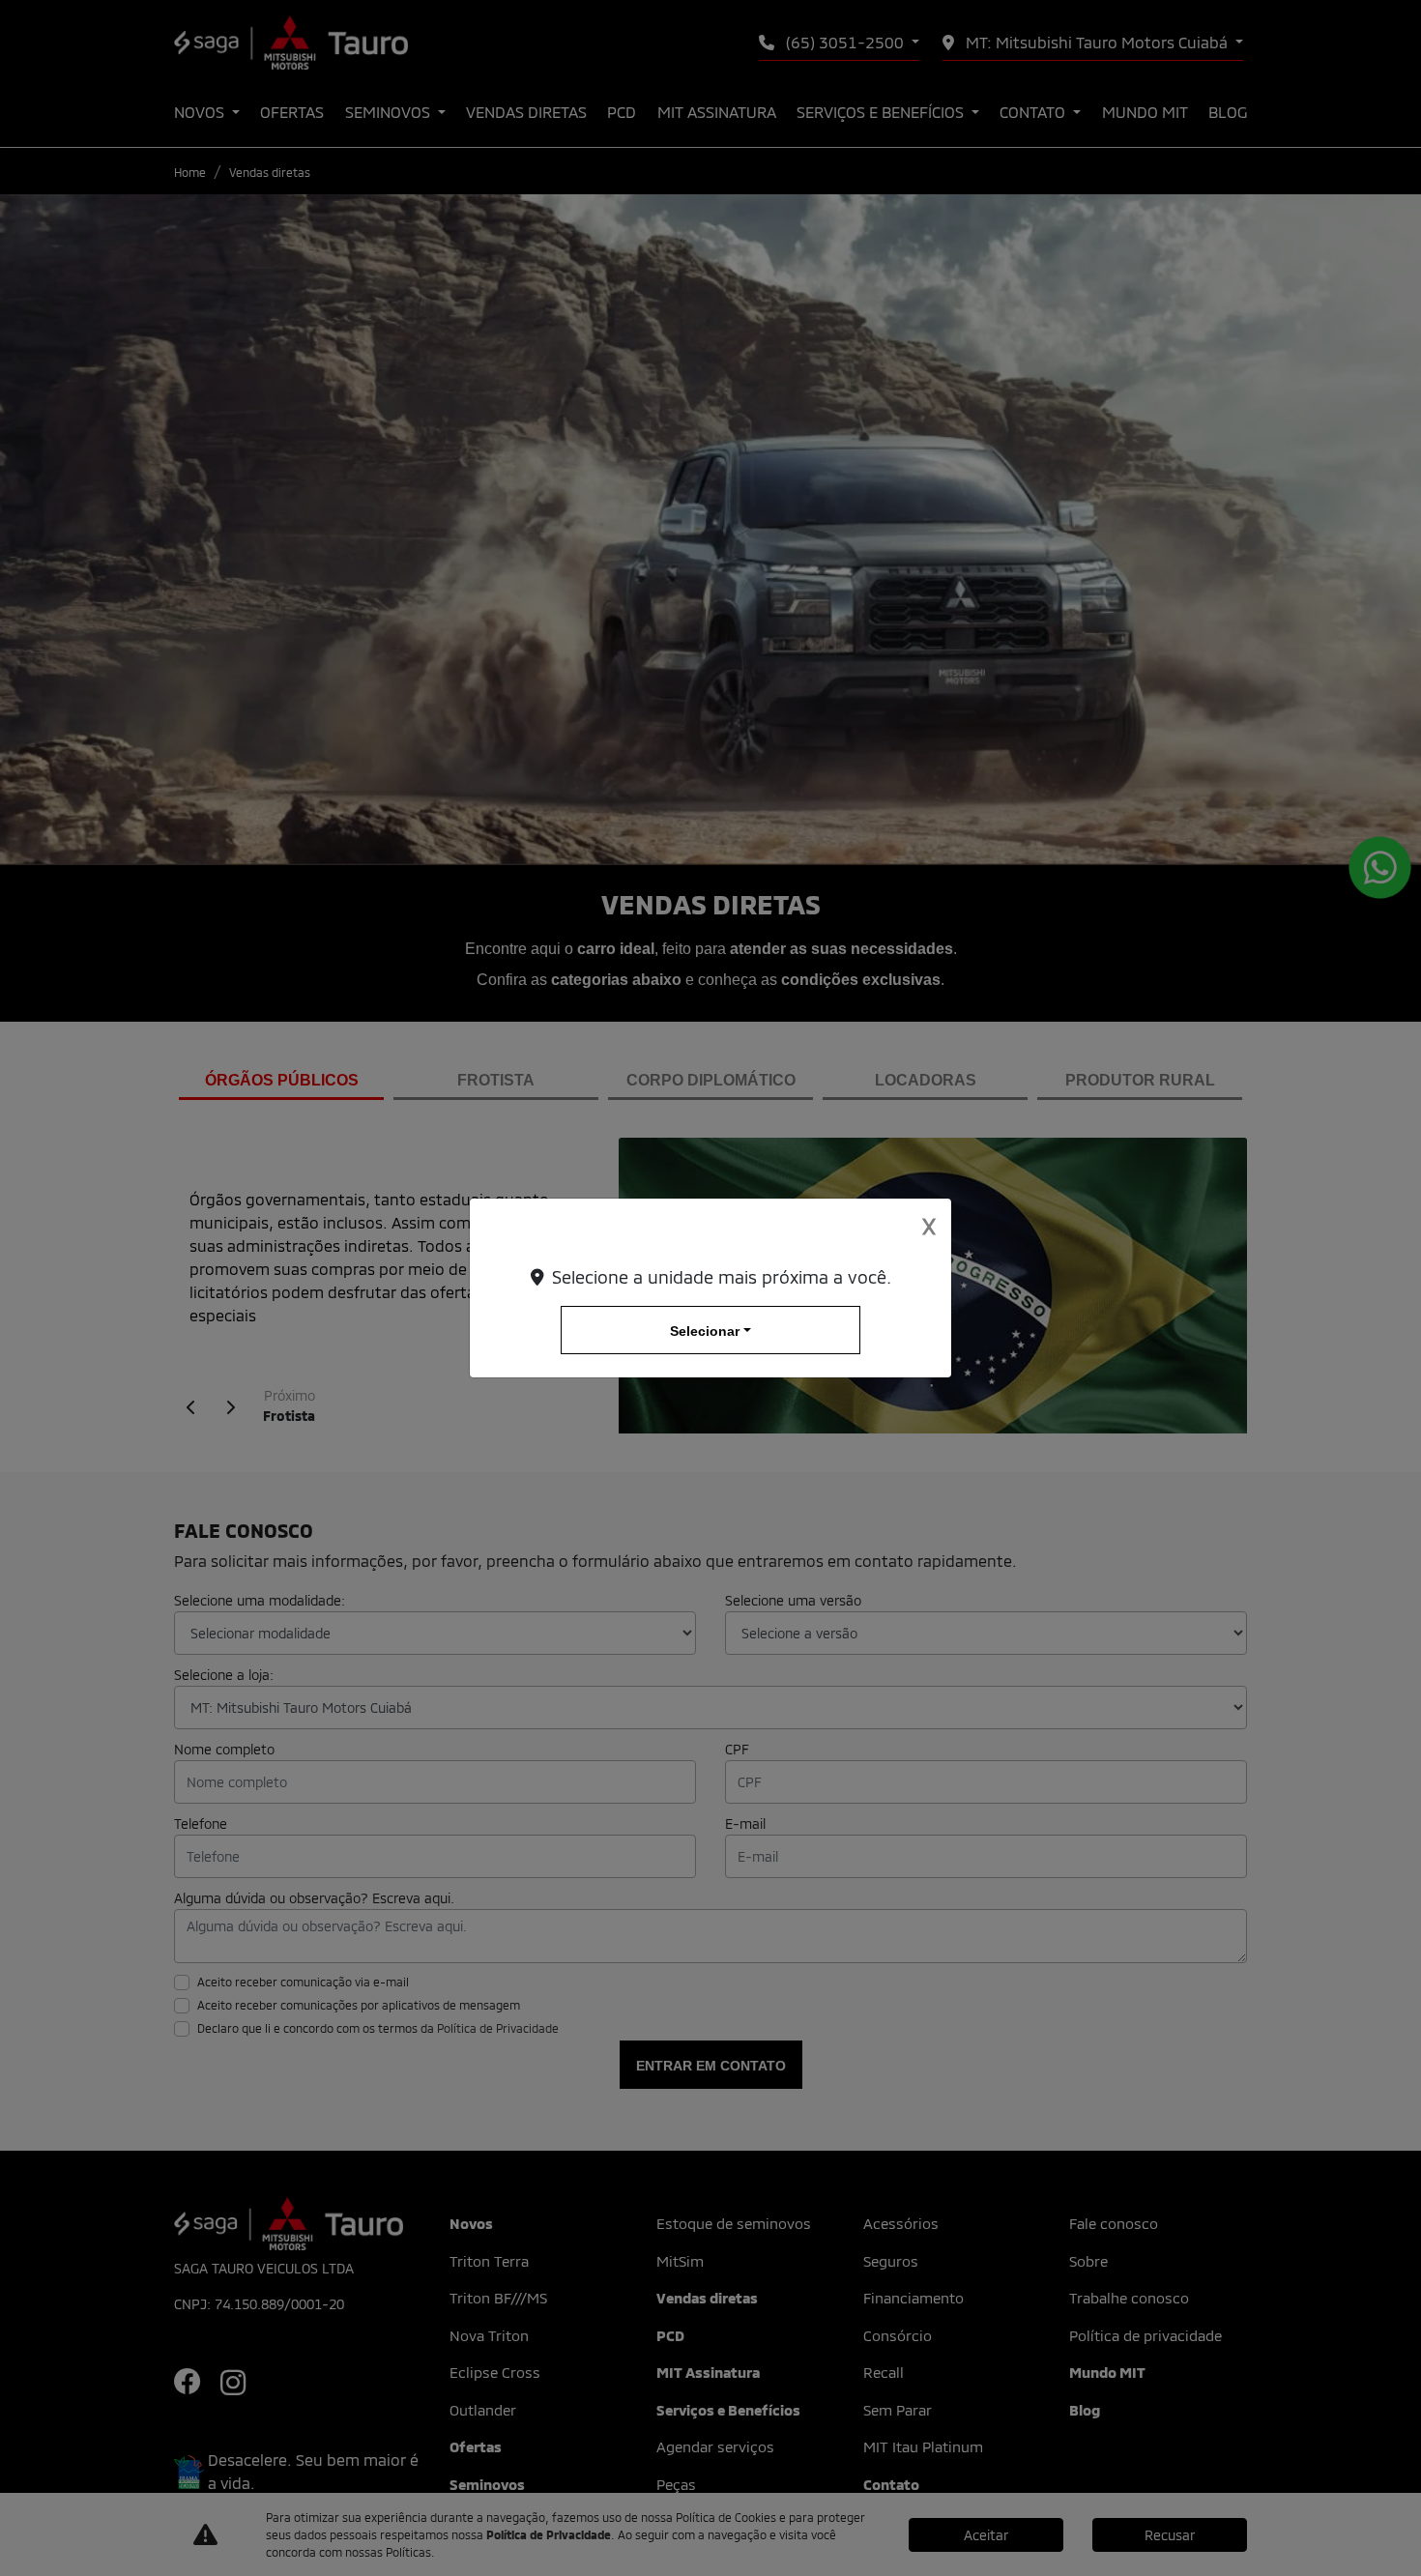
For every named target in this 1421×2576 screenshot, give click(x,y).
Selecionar (705, 1331)
